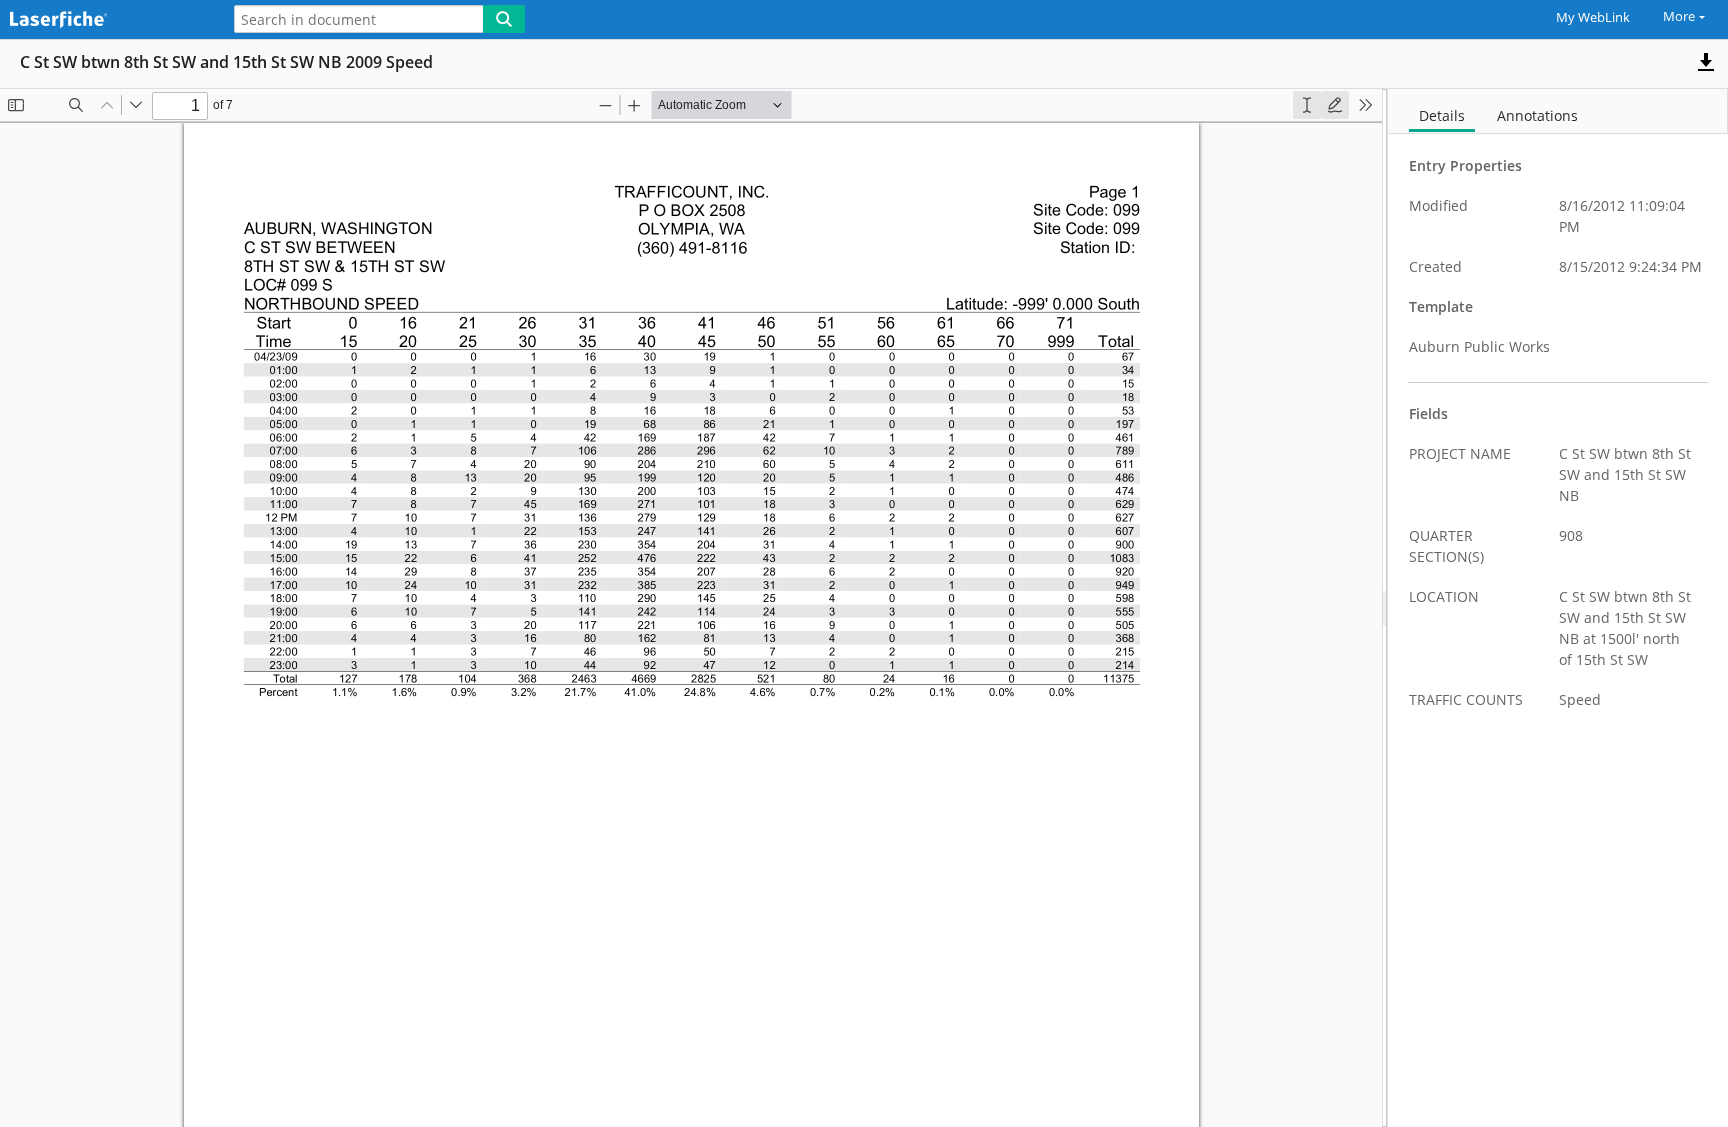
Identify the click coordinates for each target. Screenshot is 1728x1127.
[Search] (504, 19)
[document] (1558, 608)
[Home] (105, 20)
